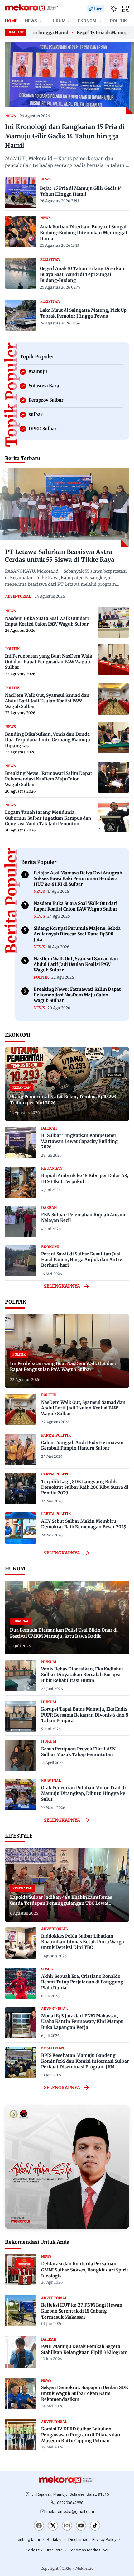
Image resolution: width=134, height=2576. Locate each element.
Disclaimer (78, 2539)
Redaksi (54, 2539)
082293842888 (70, 2503)
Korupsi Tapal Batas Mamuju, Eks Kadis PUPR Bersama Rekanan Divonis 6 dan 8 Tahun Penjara (85, 1715)
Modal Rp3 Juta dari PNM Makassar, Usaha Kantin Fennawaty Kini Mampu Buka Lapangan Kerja (82, 2021)
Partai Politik (56, 1435)
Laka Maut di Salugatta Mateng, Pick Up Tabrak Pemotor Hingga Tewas (83, 313)
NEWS (31, 21)
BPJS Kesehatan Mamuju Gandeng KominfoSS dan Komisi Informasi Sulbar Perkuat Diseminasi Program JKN (85, 2061)
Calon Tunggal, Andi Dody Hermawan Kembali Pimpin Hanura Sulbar (82, 1445)
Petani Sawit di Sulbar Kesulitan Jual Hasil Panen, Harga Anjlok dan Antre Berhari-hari (82, 1260)
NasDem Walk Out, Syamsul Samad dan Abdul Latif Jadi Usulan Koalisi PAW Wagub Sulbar (83, 1408)
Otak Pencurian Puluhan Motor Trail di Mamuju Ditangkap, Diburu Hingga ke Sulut (84, 1793)
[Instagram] (67, 2526)
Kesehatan (53, 2048)
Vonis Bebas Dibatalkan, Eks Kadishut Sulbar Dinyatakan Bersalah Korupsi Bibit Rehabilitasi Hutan (82, 1675)
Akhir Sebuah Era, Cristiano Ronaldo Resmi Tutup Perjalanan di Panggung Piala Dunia (82, 1982)
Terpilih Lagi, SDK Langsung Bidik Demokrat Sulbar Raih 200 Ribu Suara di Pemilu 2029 (85, 1487)
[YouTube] (81, 2526)
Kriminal (51, 1781)
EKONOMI (88, 21)
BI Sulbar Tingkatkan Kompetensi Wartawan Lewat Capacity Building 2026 (79, 1141)
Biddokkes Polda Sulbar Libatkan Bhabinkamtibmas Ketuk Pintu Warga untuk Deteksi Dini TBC (83, 1942)
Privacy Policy (104, 2539)
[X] (53, 2526)
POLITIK (118, 21)
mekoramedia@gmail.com (70, 2511)
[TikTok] (95, 2526)
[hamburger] (126, 9)
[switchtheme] (114, 9)
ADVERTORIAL (18, 596)
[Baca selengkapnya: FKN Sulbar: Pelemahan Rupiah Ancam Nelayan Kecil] (21, 1222)
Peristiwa (50, 259)
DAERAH (49, 1128)
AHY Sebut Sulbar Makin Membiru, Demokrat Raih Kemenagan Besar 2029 (84, 1524)
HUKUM (57, 21)
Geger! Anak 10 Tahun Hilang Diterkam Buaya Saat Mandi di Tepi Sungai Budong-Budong (83, 274)
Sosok (47, 1969)
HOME (11, 21)
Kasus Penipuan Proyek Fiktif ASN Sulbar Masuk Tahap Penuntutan (78, 1752)
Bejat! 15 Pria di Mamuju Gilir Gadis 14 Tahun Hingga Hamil (81, 191)
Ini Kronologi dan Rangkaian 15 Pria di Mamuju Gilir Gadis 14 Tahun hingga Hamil (65, 136)
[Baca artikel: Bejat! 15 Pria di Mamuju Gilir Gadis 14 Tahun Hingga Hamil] (21, 193)
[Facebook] (39, 2526)
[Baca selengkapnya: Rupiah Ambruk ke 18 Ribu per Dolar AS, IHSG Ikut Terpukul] (21, 1183)
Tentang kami (28, 2539)
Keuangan (52, 1168)
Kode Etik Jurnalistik (44, 2550)
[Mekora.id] (67, 2480)
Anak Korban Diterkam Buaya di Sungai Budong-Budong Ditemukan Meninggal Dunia (84, 233)
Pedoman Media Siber (89, 2550)
